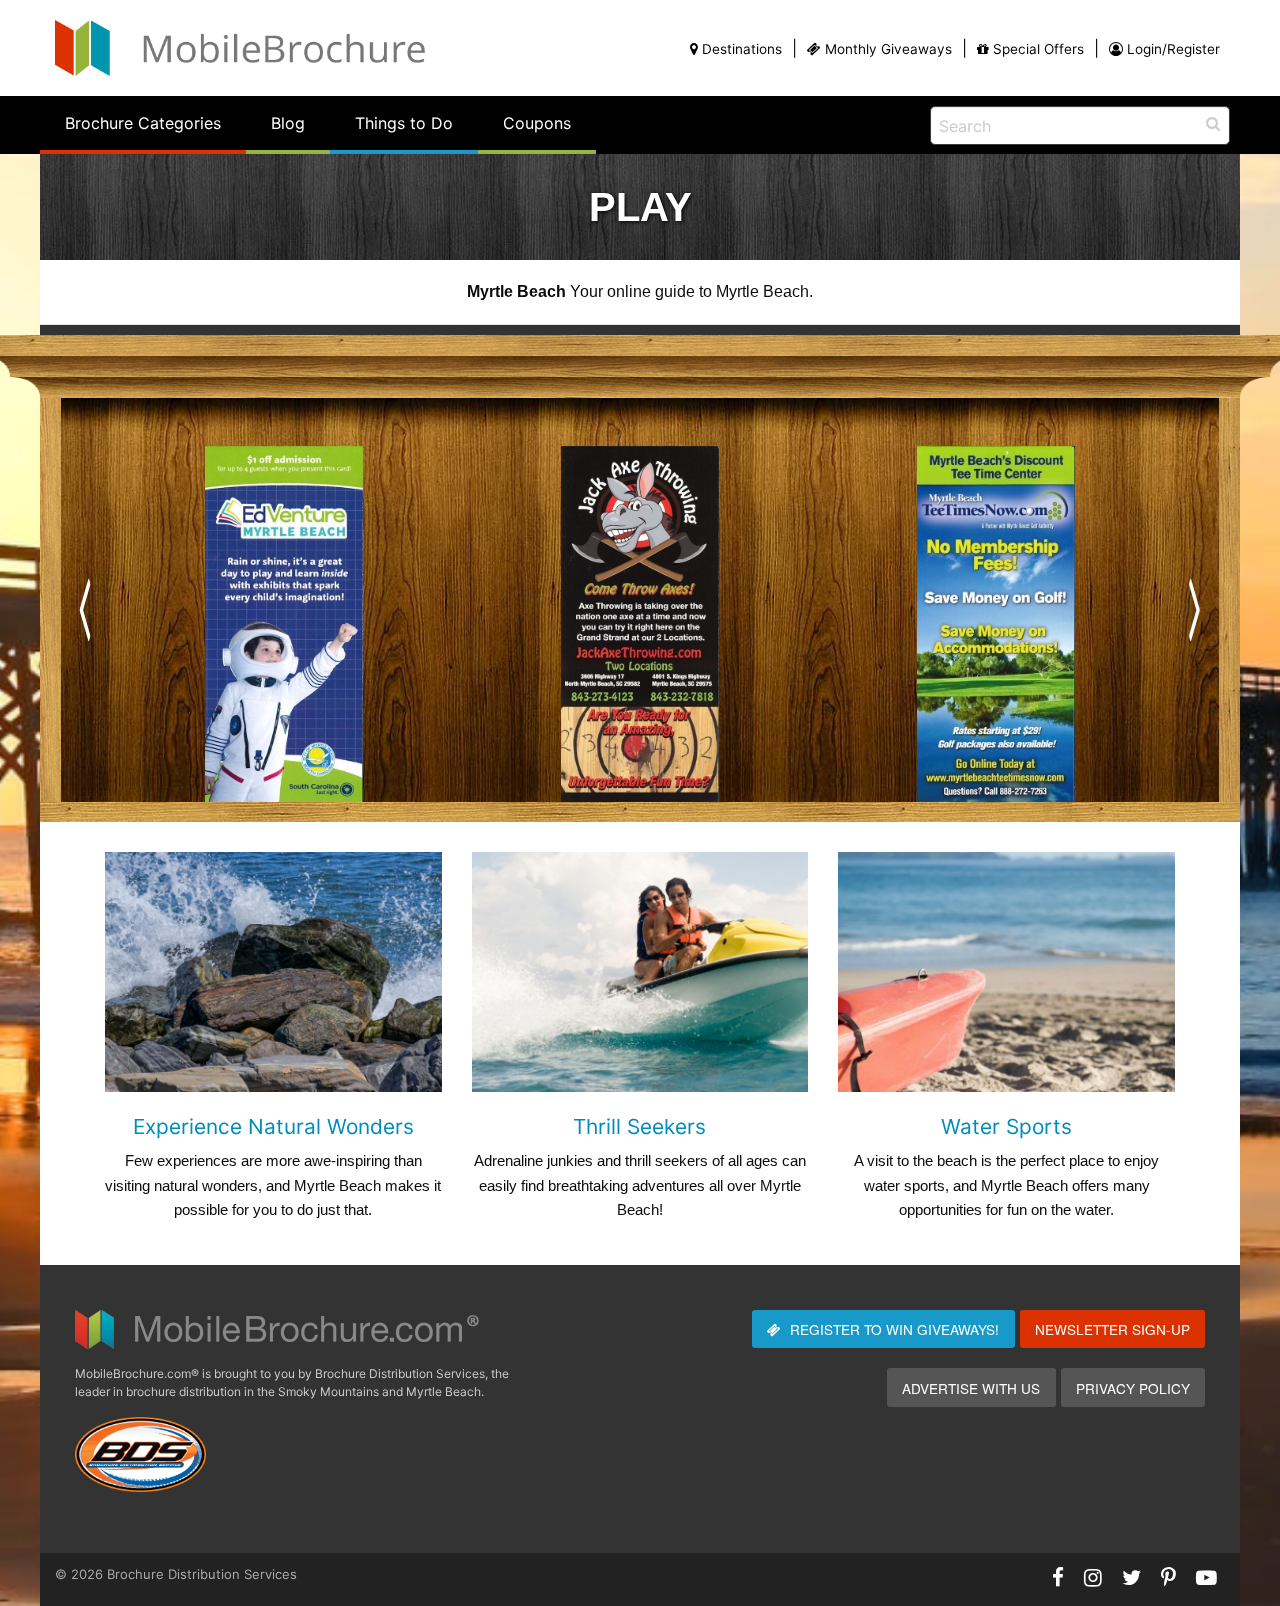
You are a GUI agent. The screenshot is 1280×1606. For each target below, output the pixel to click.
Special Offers (1038, 49)
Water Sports (1006, 1126)
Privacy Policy (1133, 1388)
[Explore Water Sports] (1006, 970)
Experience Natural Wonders (273, 1126)
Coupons (537, 123)
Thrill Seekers (639, 1126)
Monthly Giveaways (888, 49)
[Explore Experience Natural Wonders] (273, 970)
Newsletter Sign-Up (1112, 1329)
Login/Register (1173, 49)
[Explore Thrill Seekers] (640, 970)
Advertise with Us (971, 1388)
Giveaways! (894, 1329)
